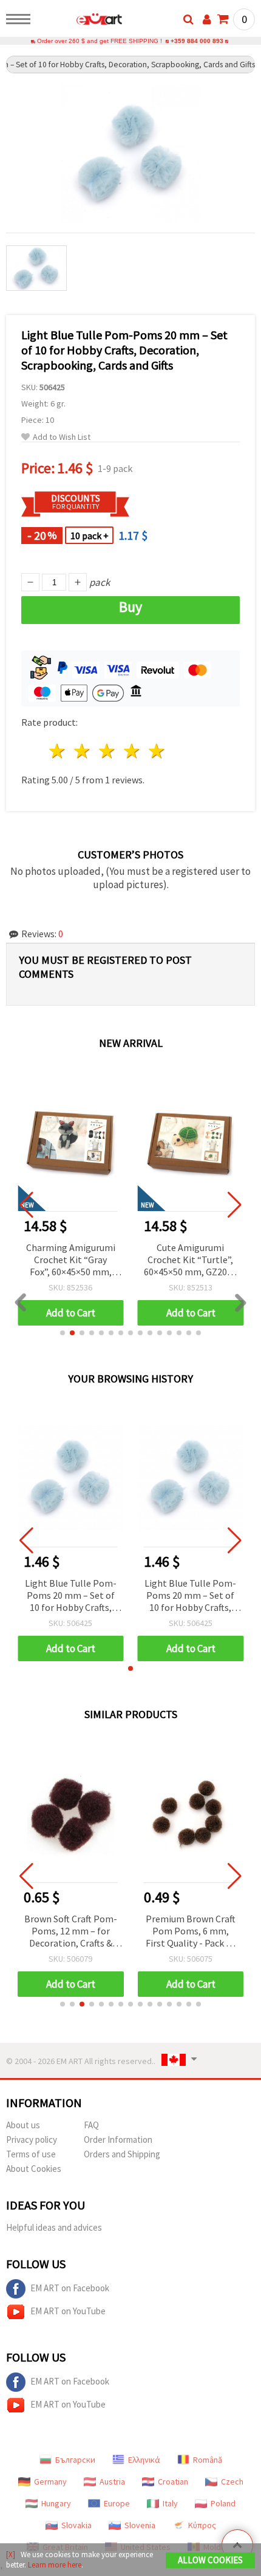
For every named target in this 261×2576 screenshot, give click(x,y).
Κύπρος (202, 2525)
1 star (58, 751)
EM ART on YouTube (68, 2311)
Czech (232, 2481)
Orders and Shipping (122, 2154)
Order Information (118, 2139)
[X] (11, 2554)
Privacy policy (32, 2139)
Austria (112, 2481)
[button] (63, 1333)
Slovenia (140, 2525)
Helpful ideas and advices (54, 2227)
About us (23, 2125)
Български (75, 2460)
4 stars (132, 751)
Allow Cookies (210, 2560)
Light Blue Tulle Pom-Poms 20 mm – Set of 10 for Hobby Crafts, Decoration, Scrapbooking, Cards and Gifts (71, 1596)
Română (208, 2460)
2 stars (83, 751)
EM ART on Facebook (70, 2288)
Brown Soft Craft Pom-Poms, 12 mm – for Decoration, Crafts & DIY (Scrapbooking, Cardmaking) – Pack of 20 (71, 1932)
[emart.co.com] (80, 21)
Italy (170, 2503)
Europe (117, 2503)
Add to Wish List (62, 437)
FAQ (91, 2125)
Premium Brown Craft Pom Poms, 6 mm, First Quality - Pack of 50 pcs (191, 1932)
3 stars (108, 751)
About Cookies (34, 2169)
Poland (223, 2503)
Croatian (173, 2481)
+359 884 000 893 (197, 41)
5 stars (157, 751)
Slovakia (76, 2525)
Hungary (56, 2503)
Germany (50, 2481)
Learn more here (55, 2565)
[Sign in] (207, 19)
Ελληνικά (144, 2460)
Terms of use (31, 2154)
